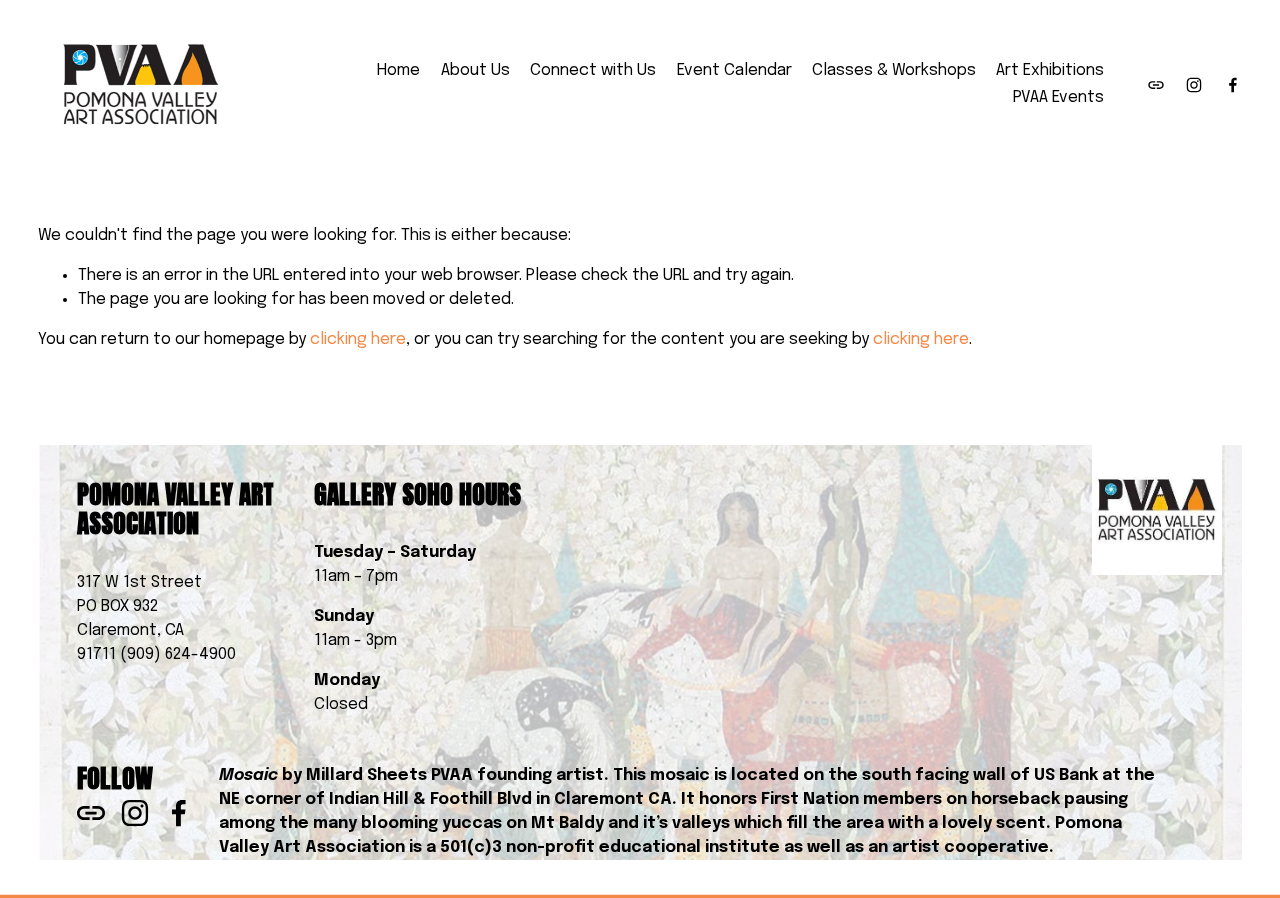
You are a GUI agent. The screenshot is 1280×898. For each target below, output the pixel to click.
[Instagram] (1194, 85)
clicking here (358, 339)
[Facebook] (1233, 85)
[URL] (1156, 85)
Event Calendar (734, 70)
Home (398, 70)
